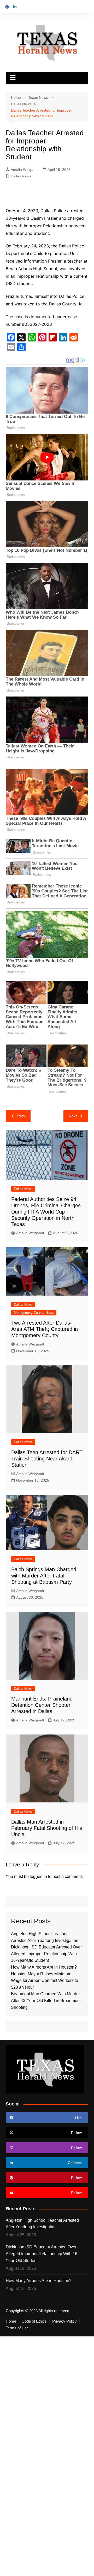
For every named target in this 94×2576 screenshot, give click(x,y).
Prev (21, 1116)
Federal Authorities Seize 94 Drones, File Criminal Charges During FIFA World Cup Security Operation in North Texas (46, 1212)
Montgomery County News (34, 1313)
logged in (38, 1876)
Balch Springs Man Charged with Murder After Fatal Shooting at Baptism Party (44, 1576)
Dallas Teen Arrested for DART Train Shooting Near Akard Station (47, 1459)
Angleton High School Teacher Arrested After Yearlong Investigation (42, 2224)
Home (11, 2321)
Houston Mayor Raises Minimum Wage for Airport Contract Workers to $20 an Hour (45, 1981)
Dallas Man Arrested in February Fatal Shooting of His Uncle (47, 1828)
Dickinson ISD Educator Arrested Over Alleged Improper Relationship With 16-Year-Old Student (46, 1954)
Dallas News (21, 176)
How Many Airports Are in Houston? (44, 1967)
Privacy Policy (64, 2321)
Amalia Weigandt (25, 170)
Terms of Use (17, 2328)
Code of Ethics (34, 2321)
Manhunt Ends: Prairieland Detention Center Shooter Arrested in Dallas (42, 1705)
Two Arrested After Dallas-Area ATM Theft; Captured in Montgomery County (45, 1329)
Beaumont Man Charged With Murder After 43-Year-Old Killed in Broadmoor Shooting (46, 2000)
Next (73, 1116)
